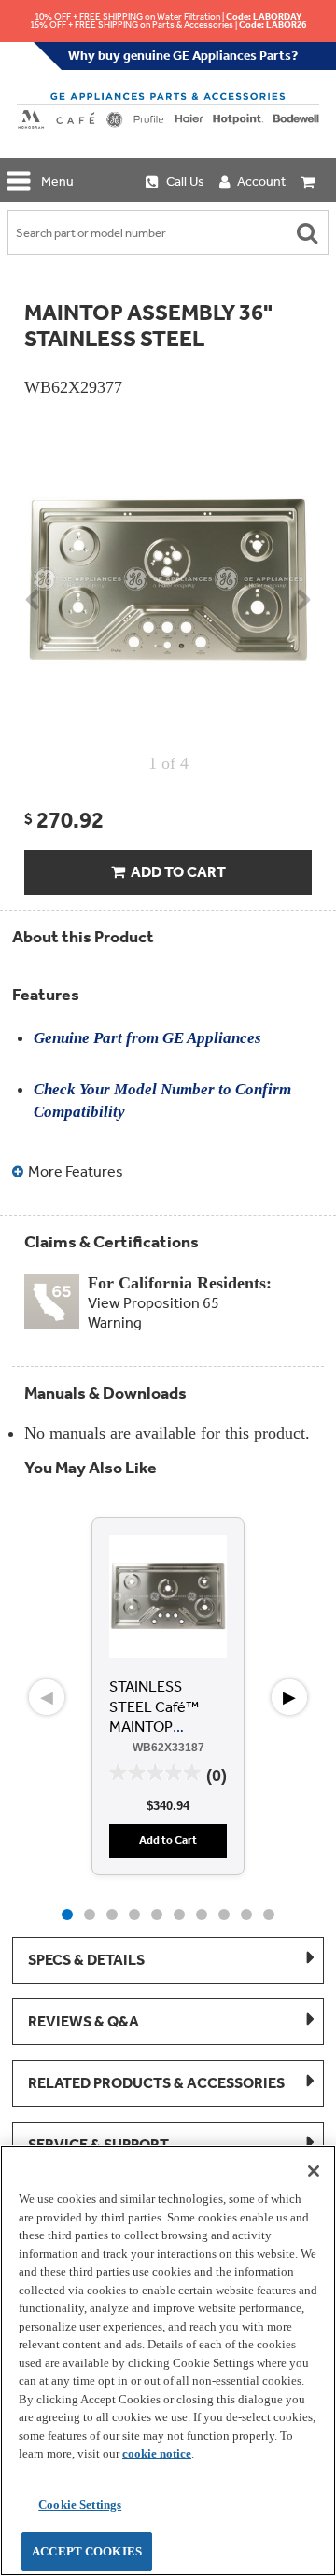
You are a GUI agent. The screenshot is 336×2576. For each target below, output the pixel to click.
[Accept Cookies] (314, 2171)
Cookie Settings (80, 2505)
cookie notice (157, 2453)
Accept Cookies (87, 2551)
